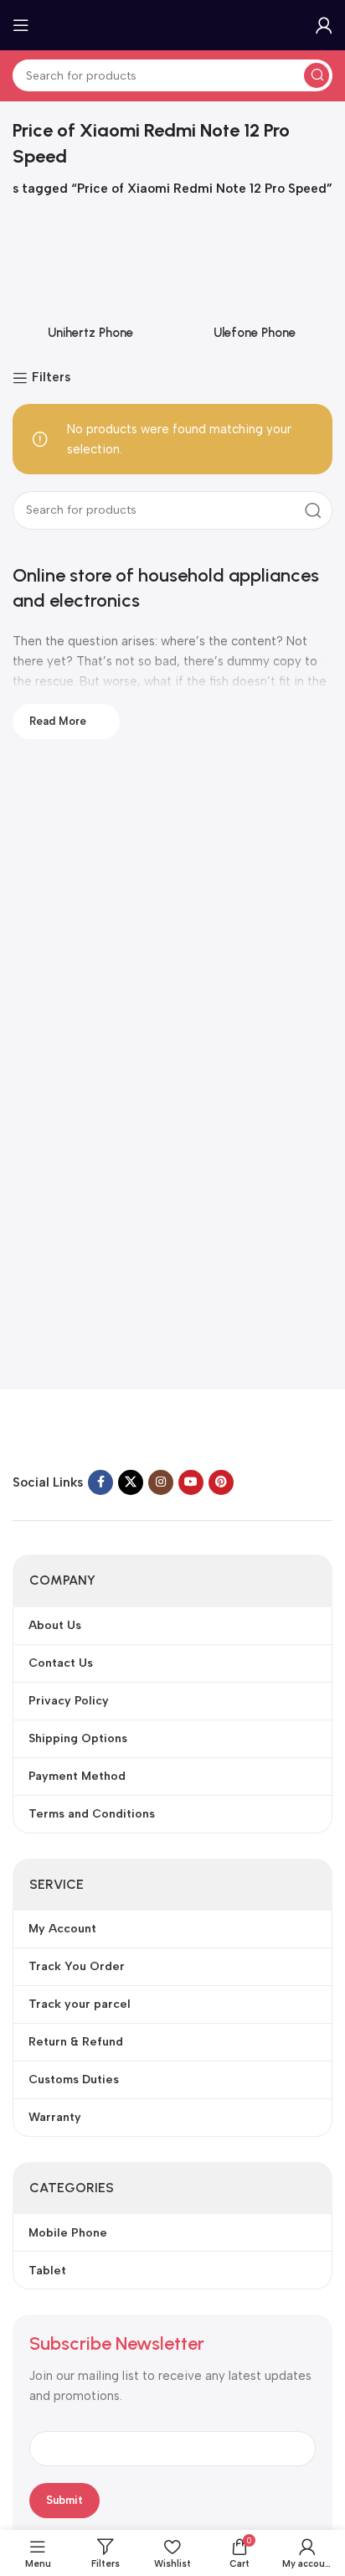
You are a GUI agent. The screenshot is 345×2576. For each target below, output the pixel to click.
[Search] (317, 75)
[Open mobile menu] (21, 25)
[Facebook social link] (100, 1482)
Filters (51, 378)
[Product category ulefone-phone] (255, 283)
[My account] (324, 25)
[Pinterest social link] (221, 1482)
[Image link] (117, 1433)
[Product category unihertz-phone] (90, 283)
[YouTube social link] (191, 1482)
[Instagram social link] (161, 1482)
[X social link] (131, 1482)
